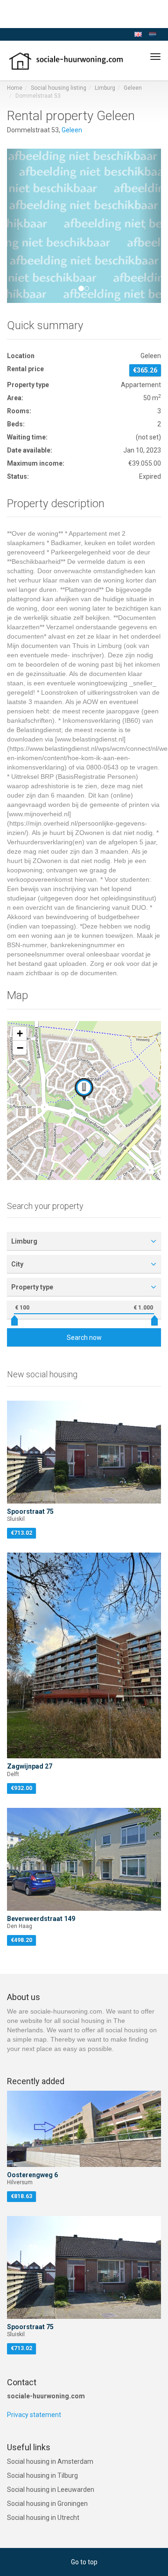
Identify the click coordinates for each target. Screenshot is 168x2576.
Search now (84, 1338)
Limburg (105, 88)
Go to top (84, 2562)
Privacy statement (34, 2415)
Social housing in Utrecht (43, 2518)
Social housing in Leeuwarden (51, 2490)
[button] (19, 226)
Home (15, 88)
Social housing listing (59, 88)
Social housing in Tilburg (42, 2475)
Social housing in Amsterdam (50, 2461)
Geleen (133, 88)
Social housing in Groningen (47, 2504)
